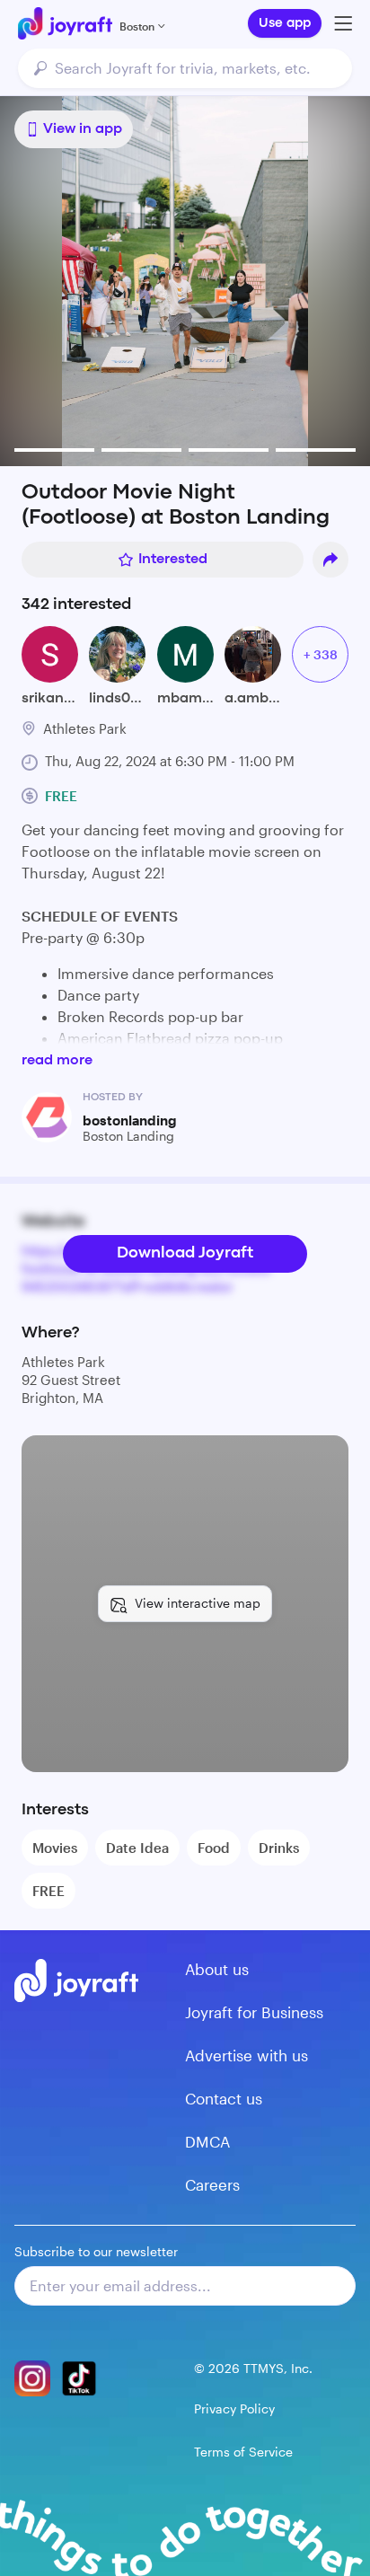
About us (217, 1969)
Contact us (224, 2098)
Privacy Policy (234, 2408)
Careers (212, 2184)
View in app (83, 129)
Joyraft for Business (254, 2012)
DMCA (207, 2141)
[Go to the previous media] (74, 281)
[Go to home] (65, 23)
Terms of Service (243, 2452)
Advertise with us (247, 2055)
